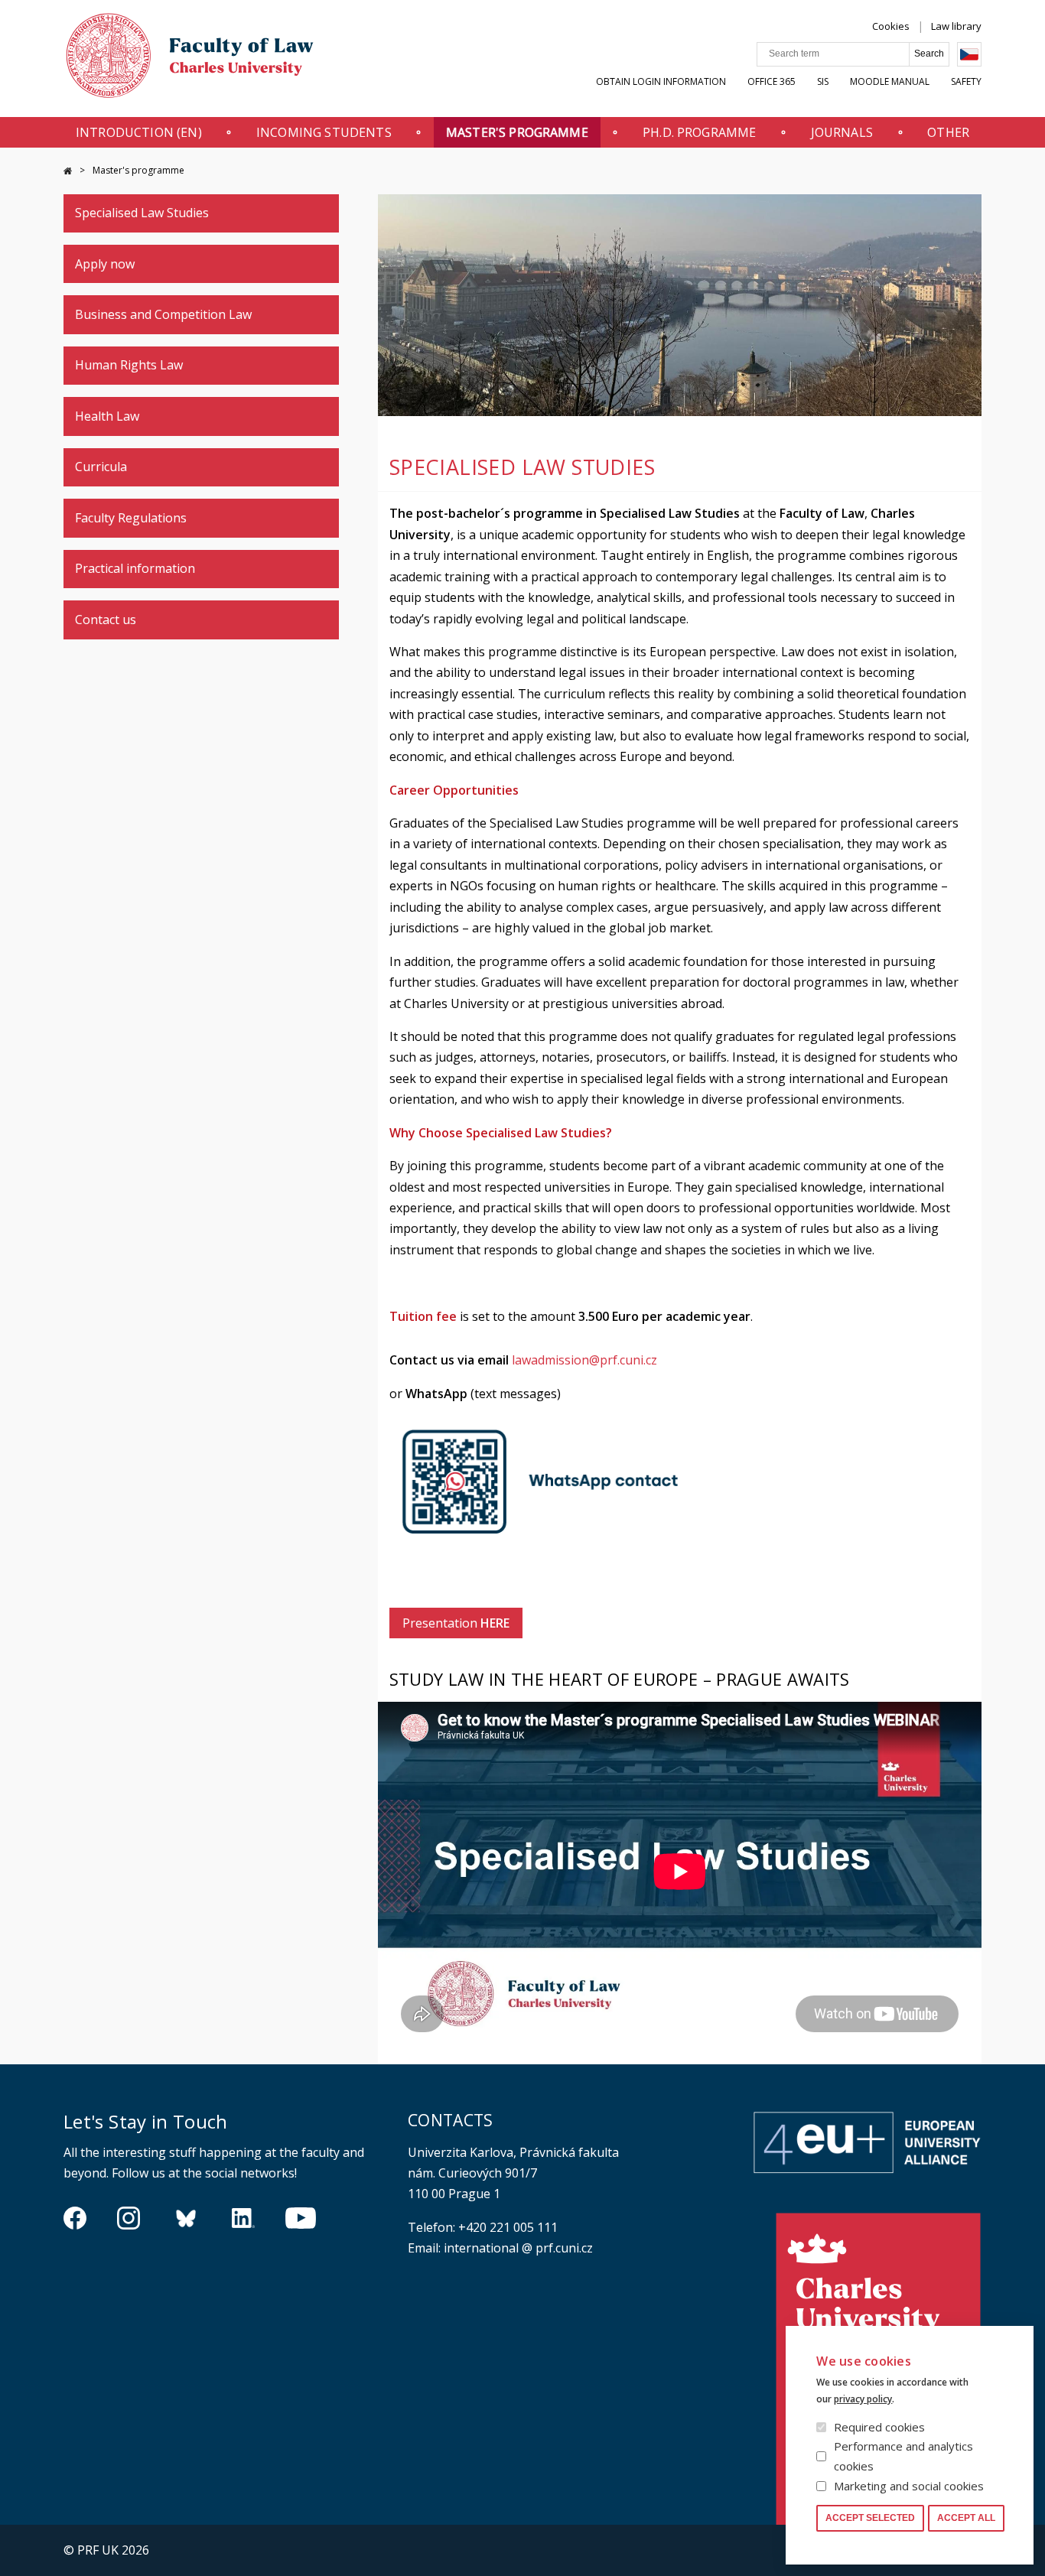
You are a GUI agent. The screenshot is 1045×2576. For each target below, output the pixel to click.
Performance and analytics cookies (903, 2456)
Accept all (966, 2518)
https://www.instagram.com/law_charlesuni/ (129, 2218)
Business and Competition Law (163, 314)
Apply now (105, 264)
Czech (969, 54)
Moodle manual (890, 81)
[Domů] (190, 59)
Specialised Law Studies (142, 213)
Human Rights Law (129, 365)
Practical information (135, 568)
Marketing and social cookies (909, 2486)
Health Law (107, 416)
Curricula (101, 467)
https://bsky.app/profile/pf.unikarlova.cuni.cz (186, 2218)
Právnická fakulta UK (68, 171)
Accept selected (870, 2518)
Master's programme (517, 132)
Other (948, 132)
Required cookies (879, 2427)
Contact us (106, 620)
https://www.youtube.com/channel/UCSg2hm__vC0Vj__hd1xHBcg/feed (301, 2218)
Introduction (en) (139, 132)
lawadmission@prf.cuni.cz (584, 1360)
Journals (842, 132)
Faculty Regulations (131, 518)
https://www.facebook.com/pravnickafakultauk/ (75, 2218)
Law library (956, 26)
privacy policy (863, 2399)
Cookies (891, 26)
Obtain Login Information (661, 81)
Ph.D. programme (699, 132)
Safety (966, 81)
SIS (823, 81)
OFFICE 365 (772, 81)
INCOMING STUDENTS (324, 132)
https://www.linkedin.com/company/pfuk (243, 2218)
